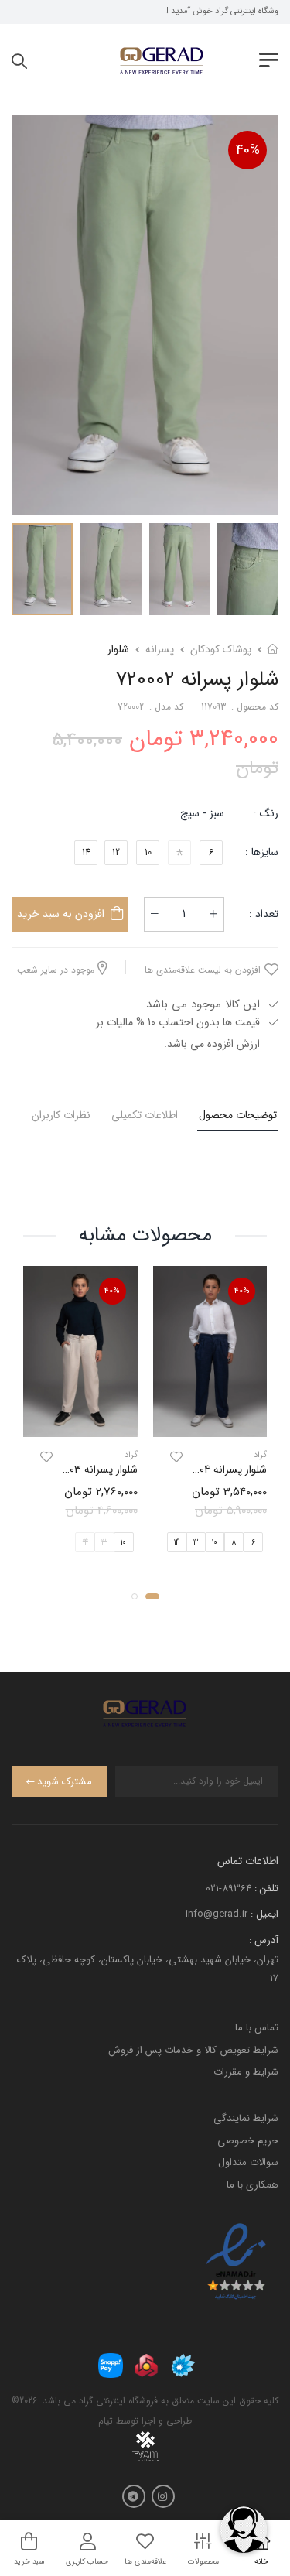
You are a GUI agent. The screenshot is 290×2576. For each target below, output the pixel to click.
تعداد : (264, 914)
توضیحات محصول (238, 1115)
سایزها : (262, 852)
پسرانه (160, 649)
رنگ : (266, 813)
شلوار (118, 649)
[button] (152, 1596)
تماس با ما (257, 2028)
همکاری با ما (252, 2185)
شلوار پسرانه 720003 (93, 1469)
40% (248, 150)
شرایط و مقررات (246, 2072)
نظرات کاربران (61, 1115)
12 (116, 852)
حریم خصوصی (248, 2141)
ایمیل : (264, 1914)
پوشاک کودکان (221, 649)
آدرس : (264, 1940)
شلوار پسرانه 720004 (223, 1469)
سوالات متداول (248, 2162)
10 (148, 852)
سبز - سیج (202, 813)
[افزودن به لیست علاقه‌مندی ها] (176, 1457)
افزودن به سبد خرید (61, 914)
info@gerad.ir (217, 1914)
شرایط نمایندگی (246, 2118)
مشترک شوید (65, 1782)
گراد (260, 1455)
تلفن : (266, 1888)
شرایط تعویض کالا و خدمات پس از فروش (193, 2050)
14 (86, 852)
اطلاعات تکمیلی (145, 1115)
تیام (106, 2421)
